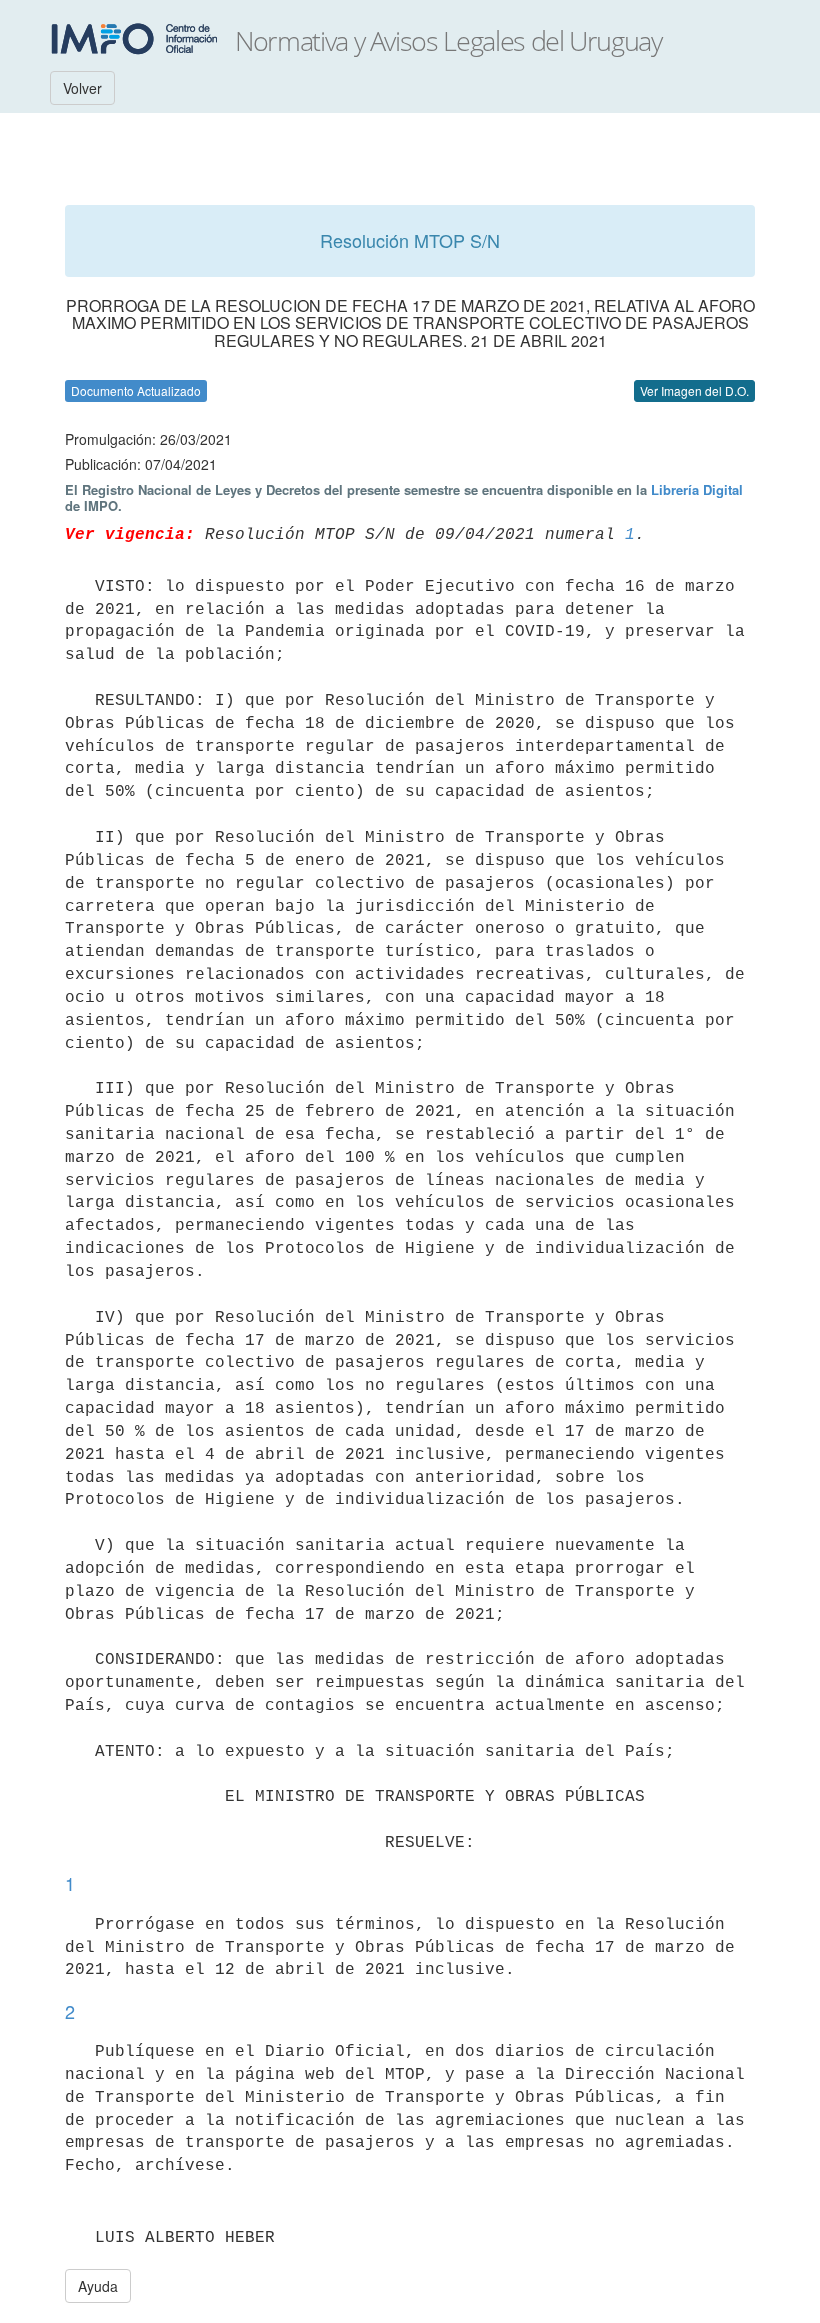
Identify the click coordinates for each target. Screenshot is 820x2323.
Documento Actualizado (136, 390)
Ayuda (98, 2286)
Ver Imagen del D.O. (694, 390)
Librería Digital (697, 489)
